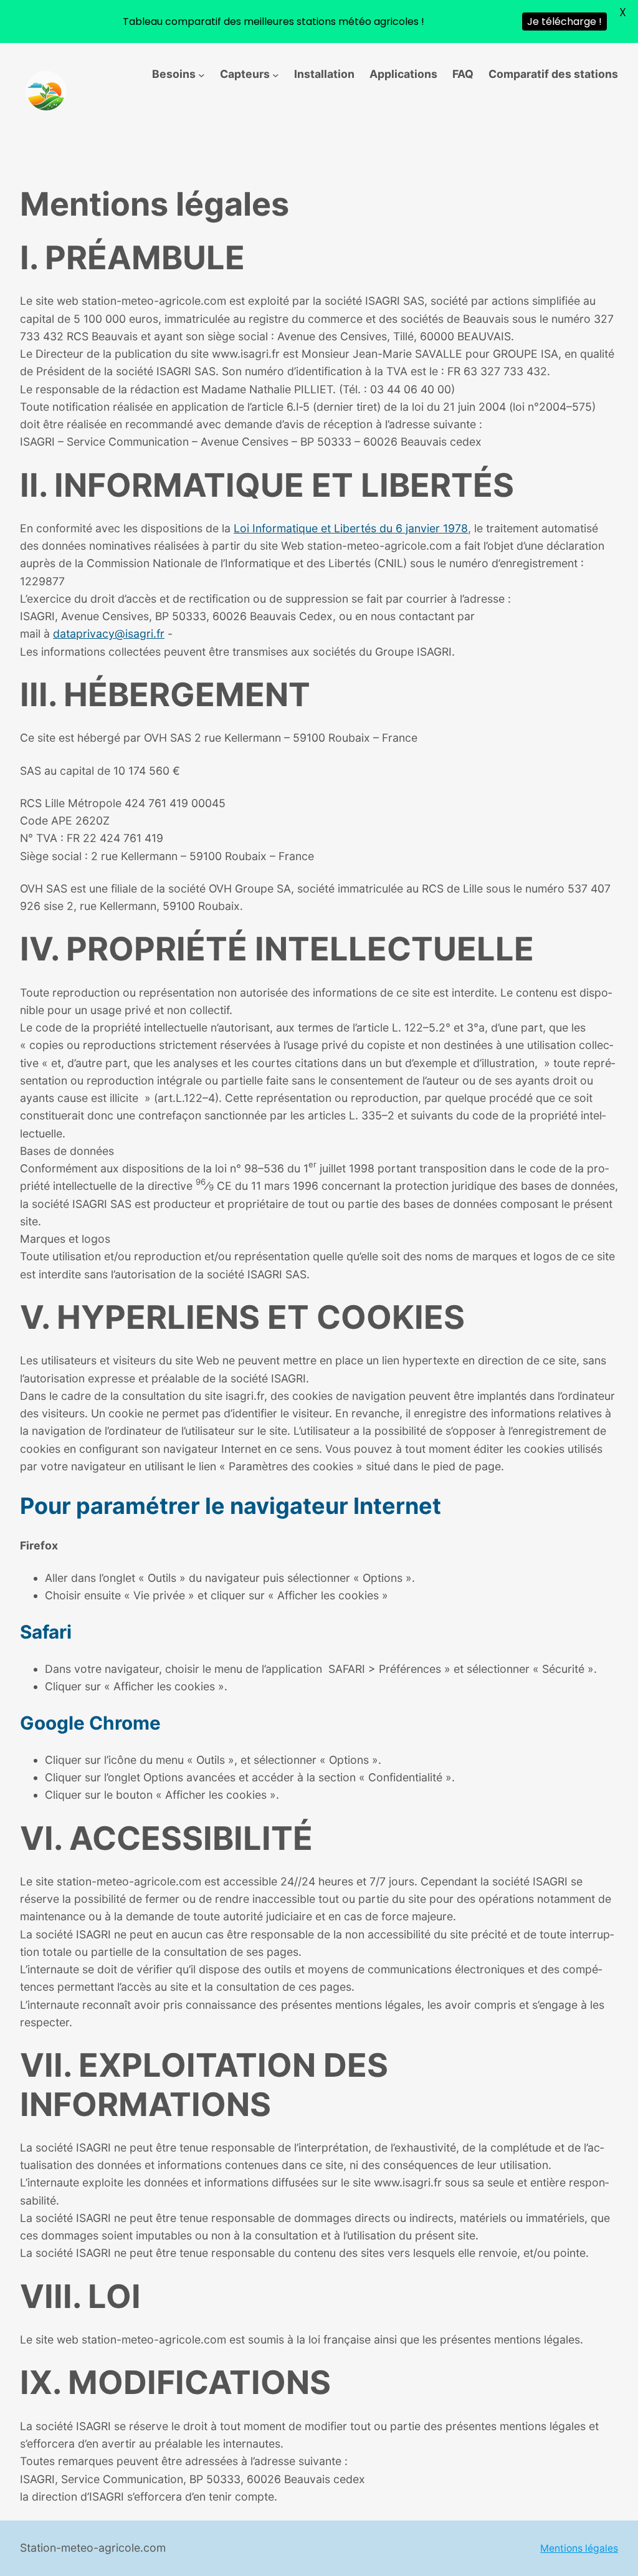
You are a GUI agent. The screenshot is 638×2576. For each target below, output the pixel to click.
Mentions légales (579, 2548)
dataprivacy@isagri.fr (109, 634)
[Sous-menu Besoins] (202, 74)
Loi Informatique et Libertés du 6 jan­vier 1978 (351, 528)
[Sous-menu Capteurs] (276, 74)
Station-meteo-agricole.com (93, 2548)
